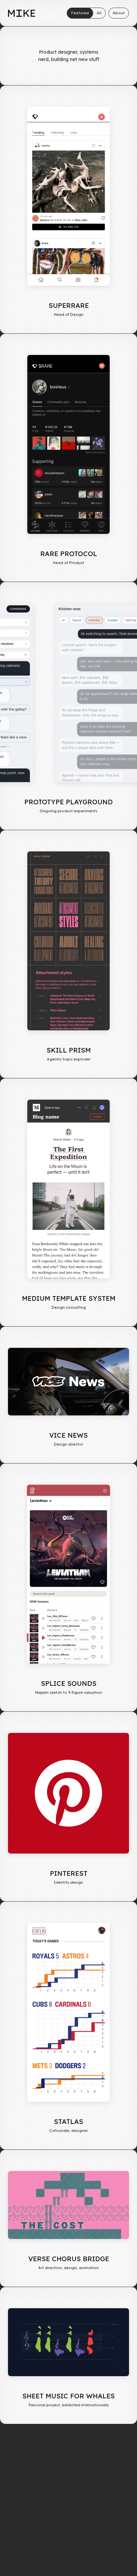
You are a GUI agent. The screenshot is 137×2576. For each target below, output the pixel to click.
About (119, 13)
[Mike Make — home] (22, 13)
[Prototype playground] (68, 693)
